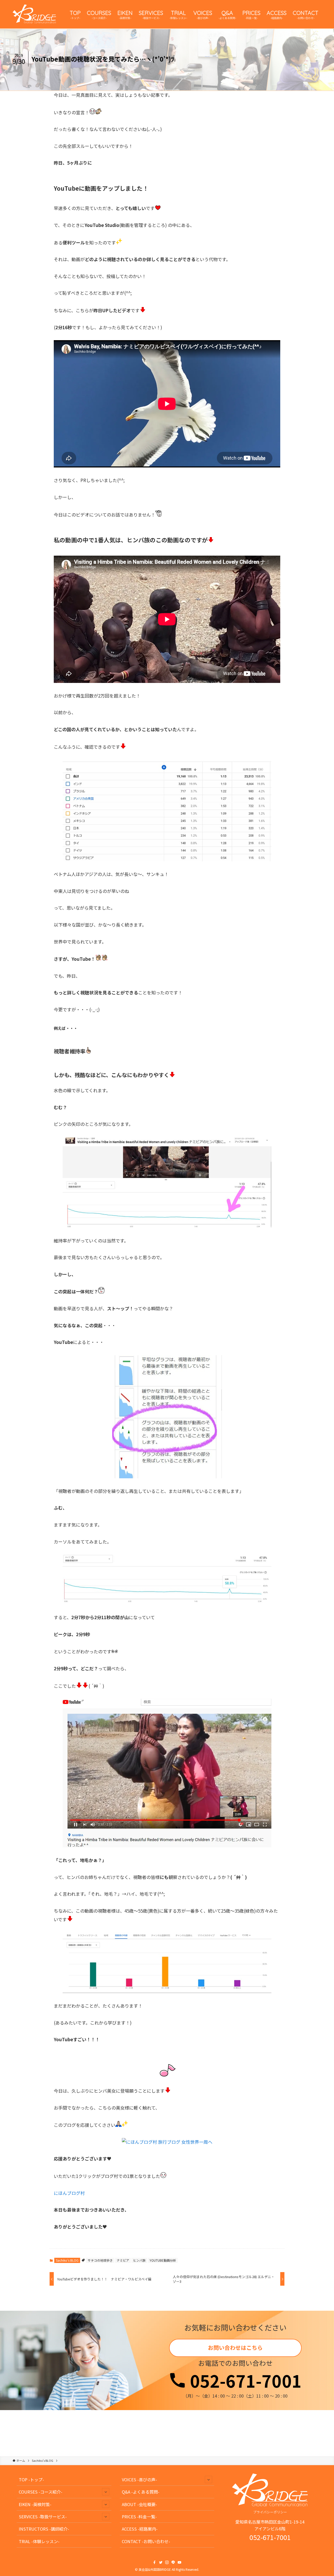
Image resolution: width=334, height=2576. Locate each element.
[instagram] (167, 2562)
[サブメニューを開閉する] (106, 2492)
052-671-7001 (244, 2380)
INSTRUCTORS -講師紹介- (44, 2529)
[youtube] (180, 2562)
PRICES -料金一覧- (139, 2517)
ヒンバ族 (139, 2260)
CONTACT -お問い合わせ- (146, 2541)
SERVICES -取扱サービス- (43, 2517)
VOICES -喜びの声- (139, 2479)
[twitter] (161, 2562)
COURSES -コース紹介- (41, 2492)
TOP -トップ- (31, 2479)
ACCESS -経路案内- (140, 2529)
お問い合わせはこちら (235, 2347)
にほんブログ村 (69, 2193)
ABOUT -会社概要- (139, 2504)
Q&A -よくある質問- (141, 2492)
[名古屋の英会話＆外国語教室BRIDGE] (34, 14)
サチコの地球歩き (100, 2260)
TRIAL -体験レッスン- (39, 2541)
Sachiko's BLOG (67, 2260)
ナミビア (123, 2260)
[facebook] (154, 2562)
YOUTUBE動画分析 (163, 2260)
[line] (173, 2562)
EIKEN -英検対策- (35, 2504)
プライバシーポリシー (270, 2512)
